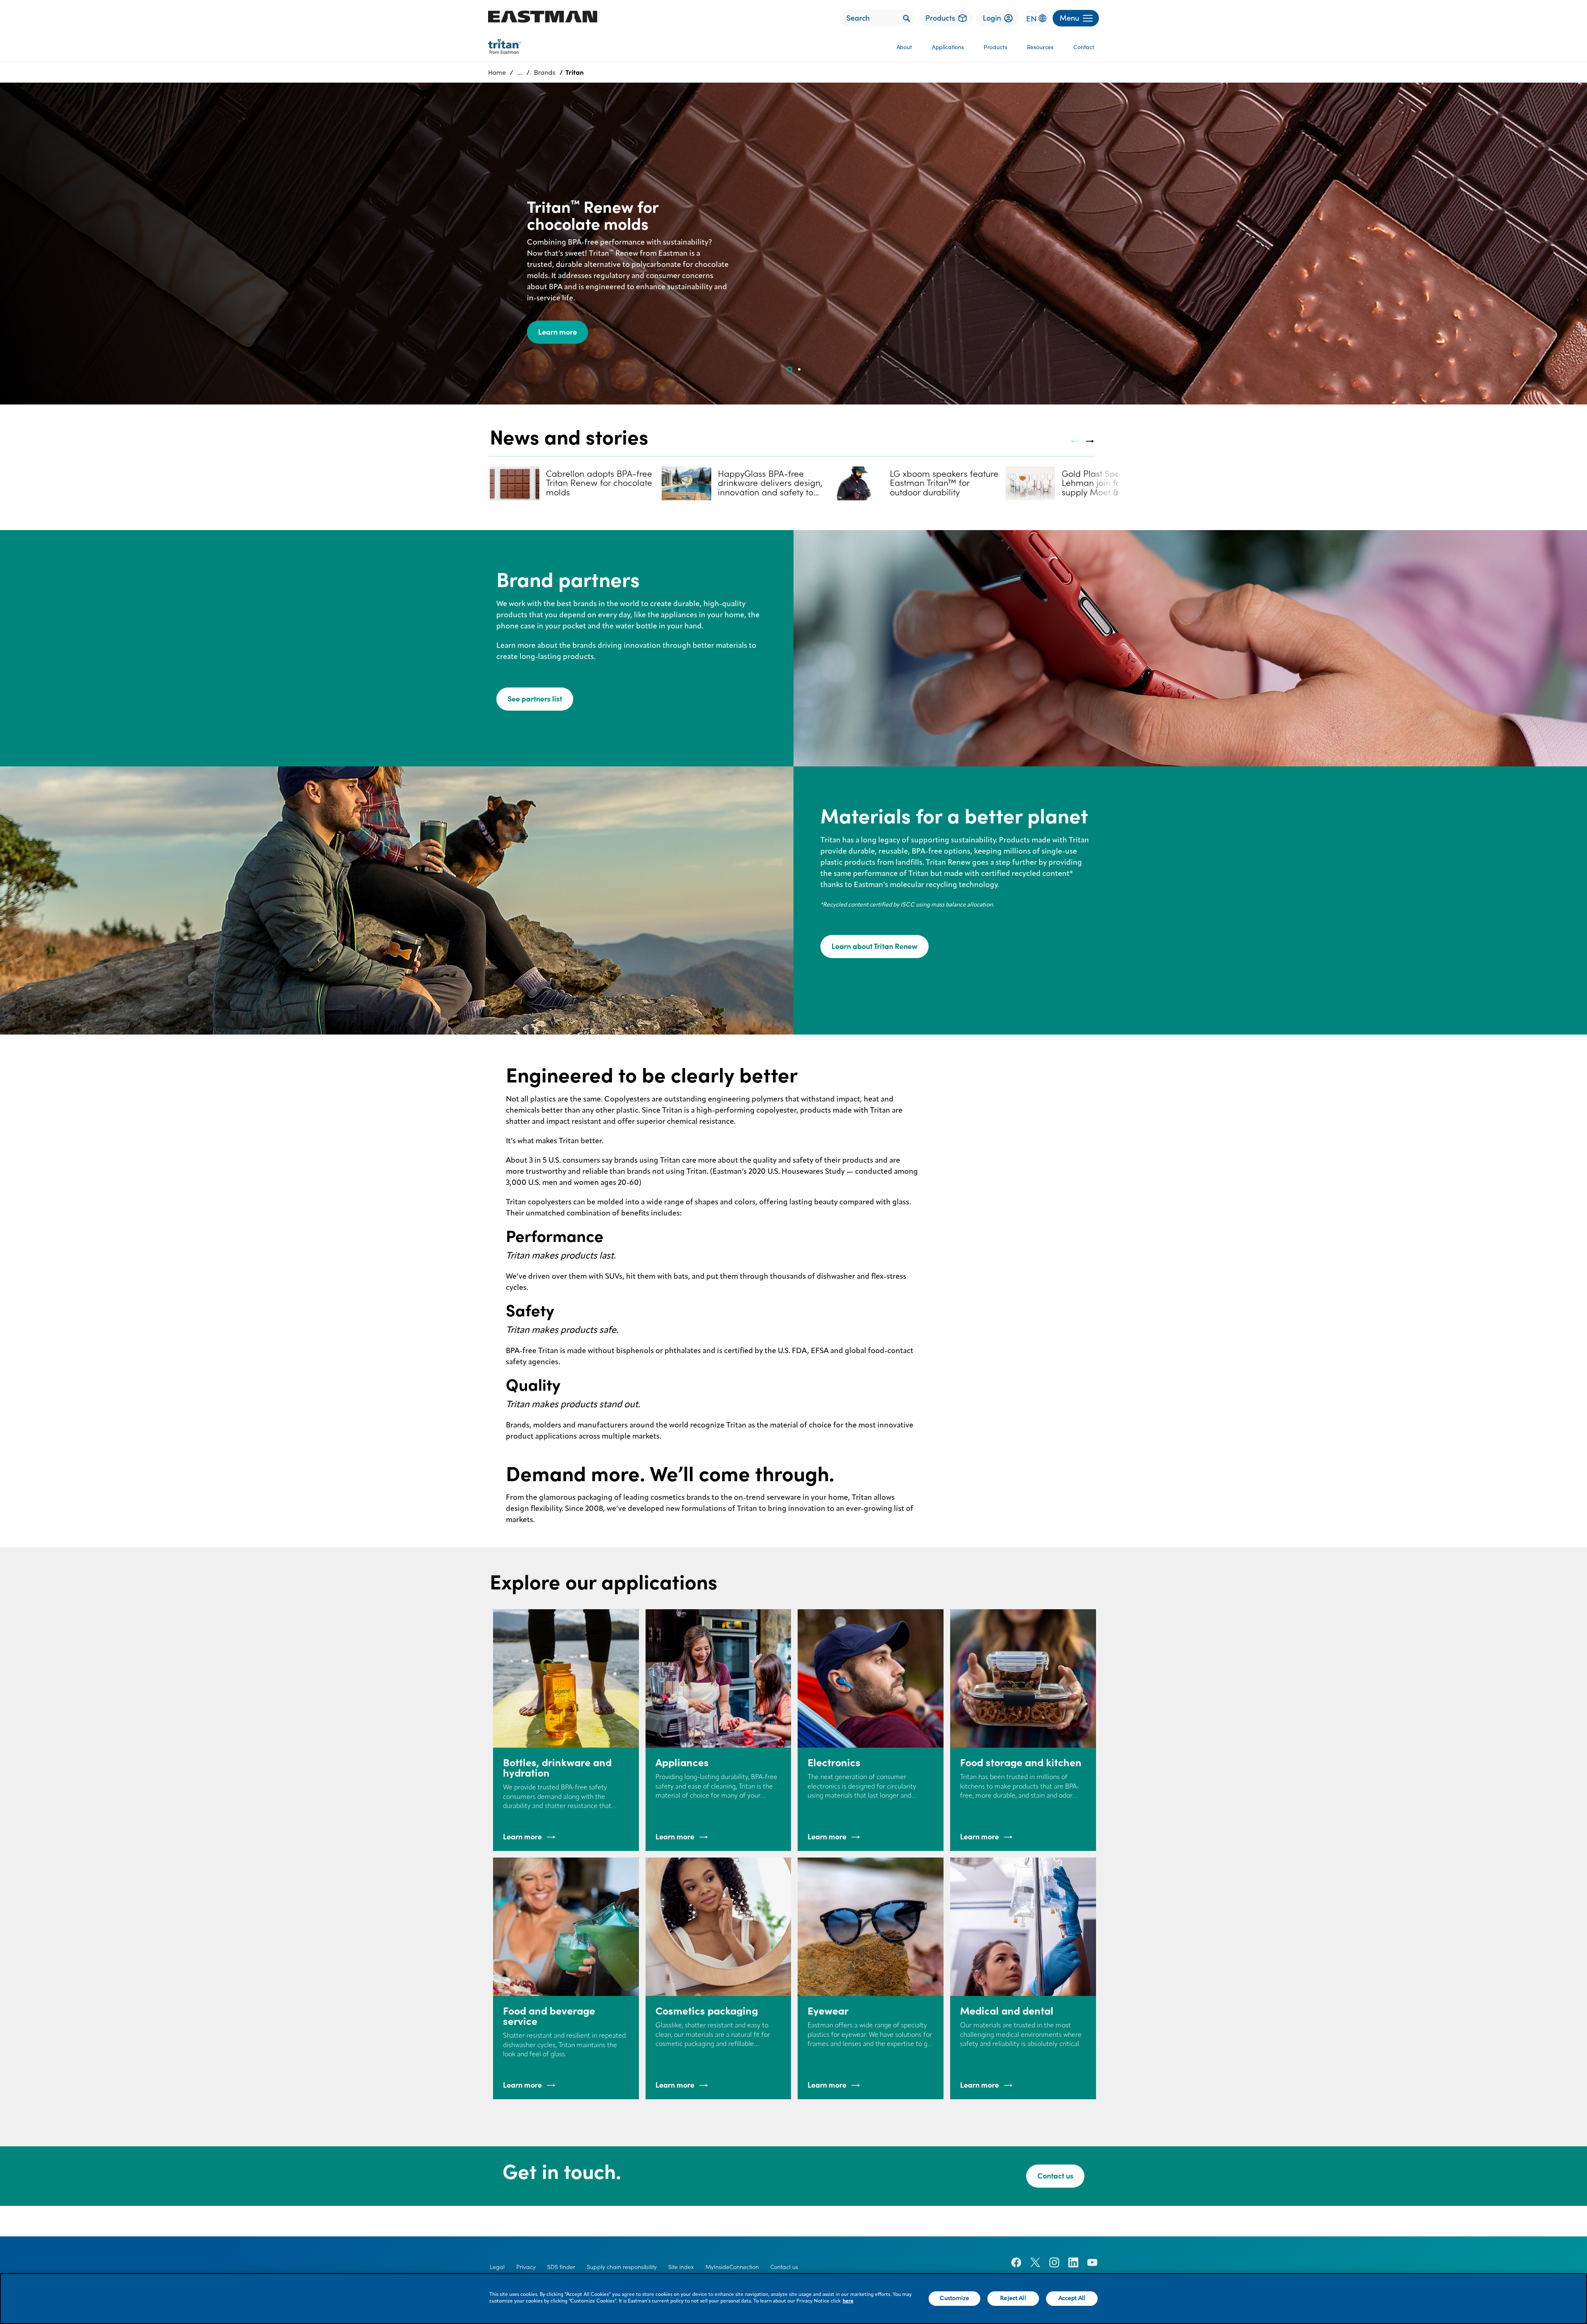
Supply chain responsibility (622, 2267)
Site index (681, 2267)
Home (497, 72)
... (520, 72)
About (904, 47)
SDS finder (561, 2267)
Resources (1040, 47)
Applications (948, 47)
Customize (954, 2298)
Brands (545, 72)
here (848, 2301)
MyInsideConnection (732, 2267)
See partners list (535, 699)
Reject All (1013, 2298)
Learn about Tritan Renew (875, 946)
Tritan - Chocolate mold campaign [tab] (789, 369)
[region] (793, 2299)
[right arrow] (1090, 441)
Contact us (1055, 2176)
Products (995, 47)
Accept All (1072, 2298)
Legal (497, 2267)
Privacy (526, 2267)
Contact (1084, 47)
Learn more (558, 332)
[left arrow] (1075, 441)
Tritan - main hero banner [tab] (799, 369)
